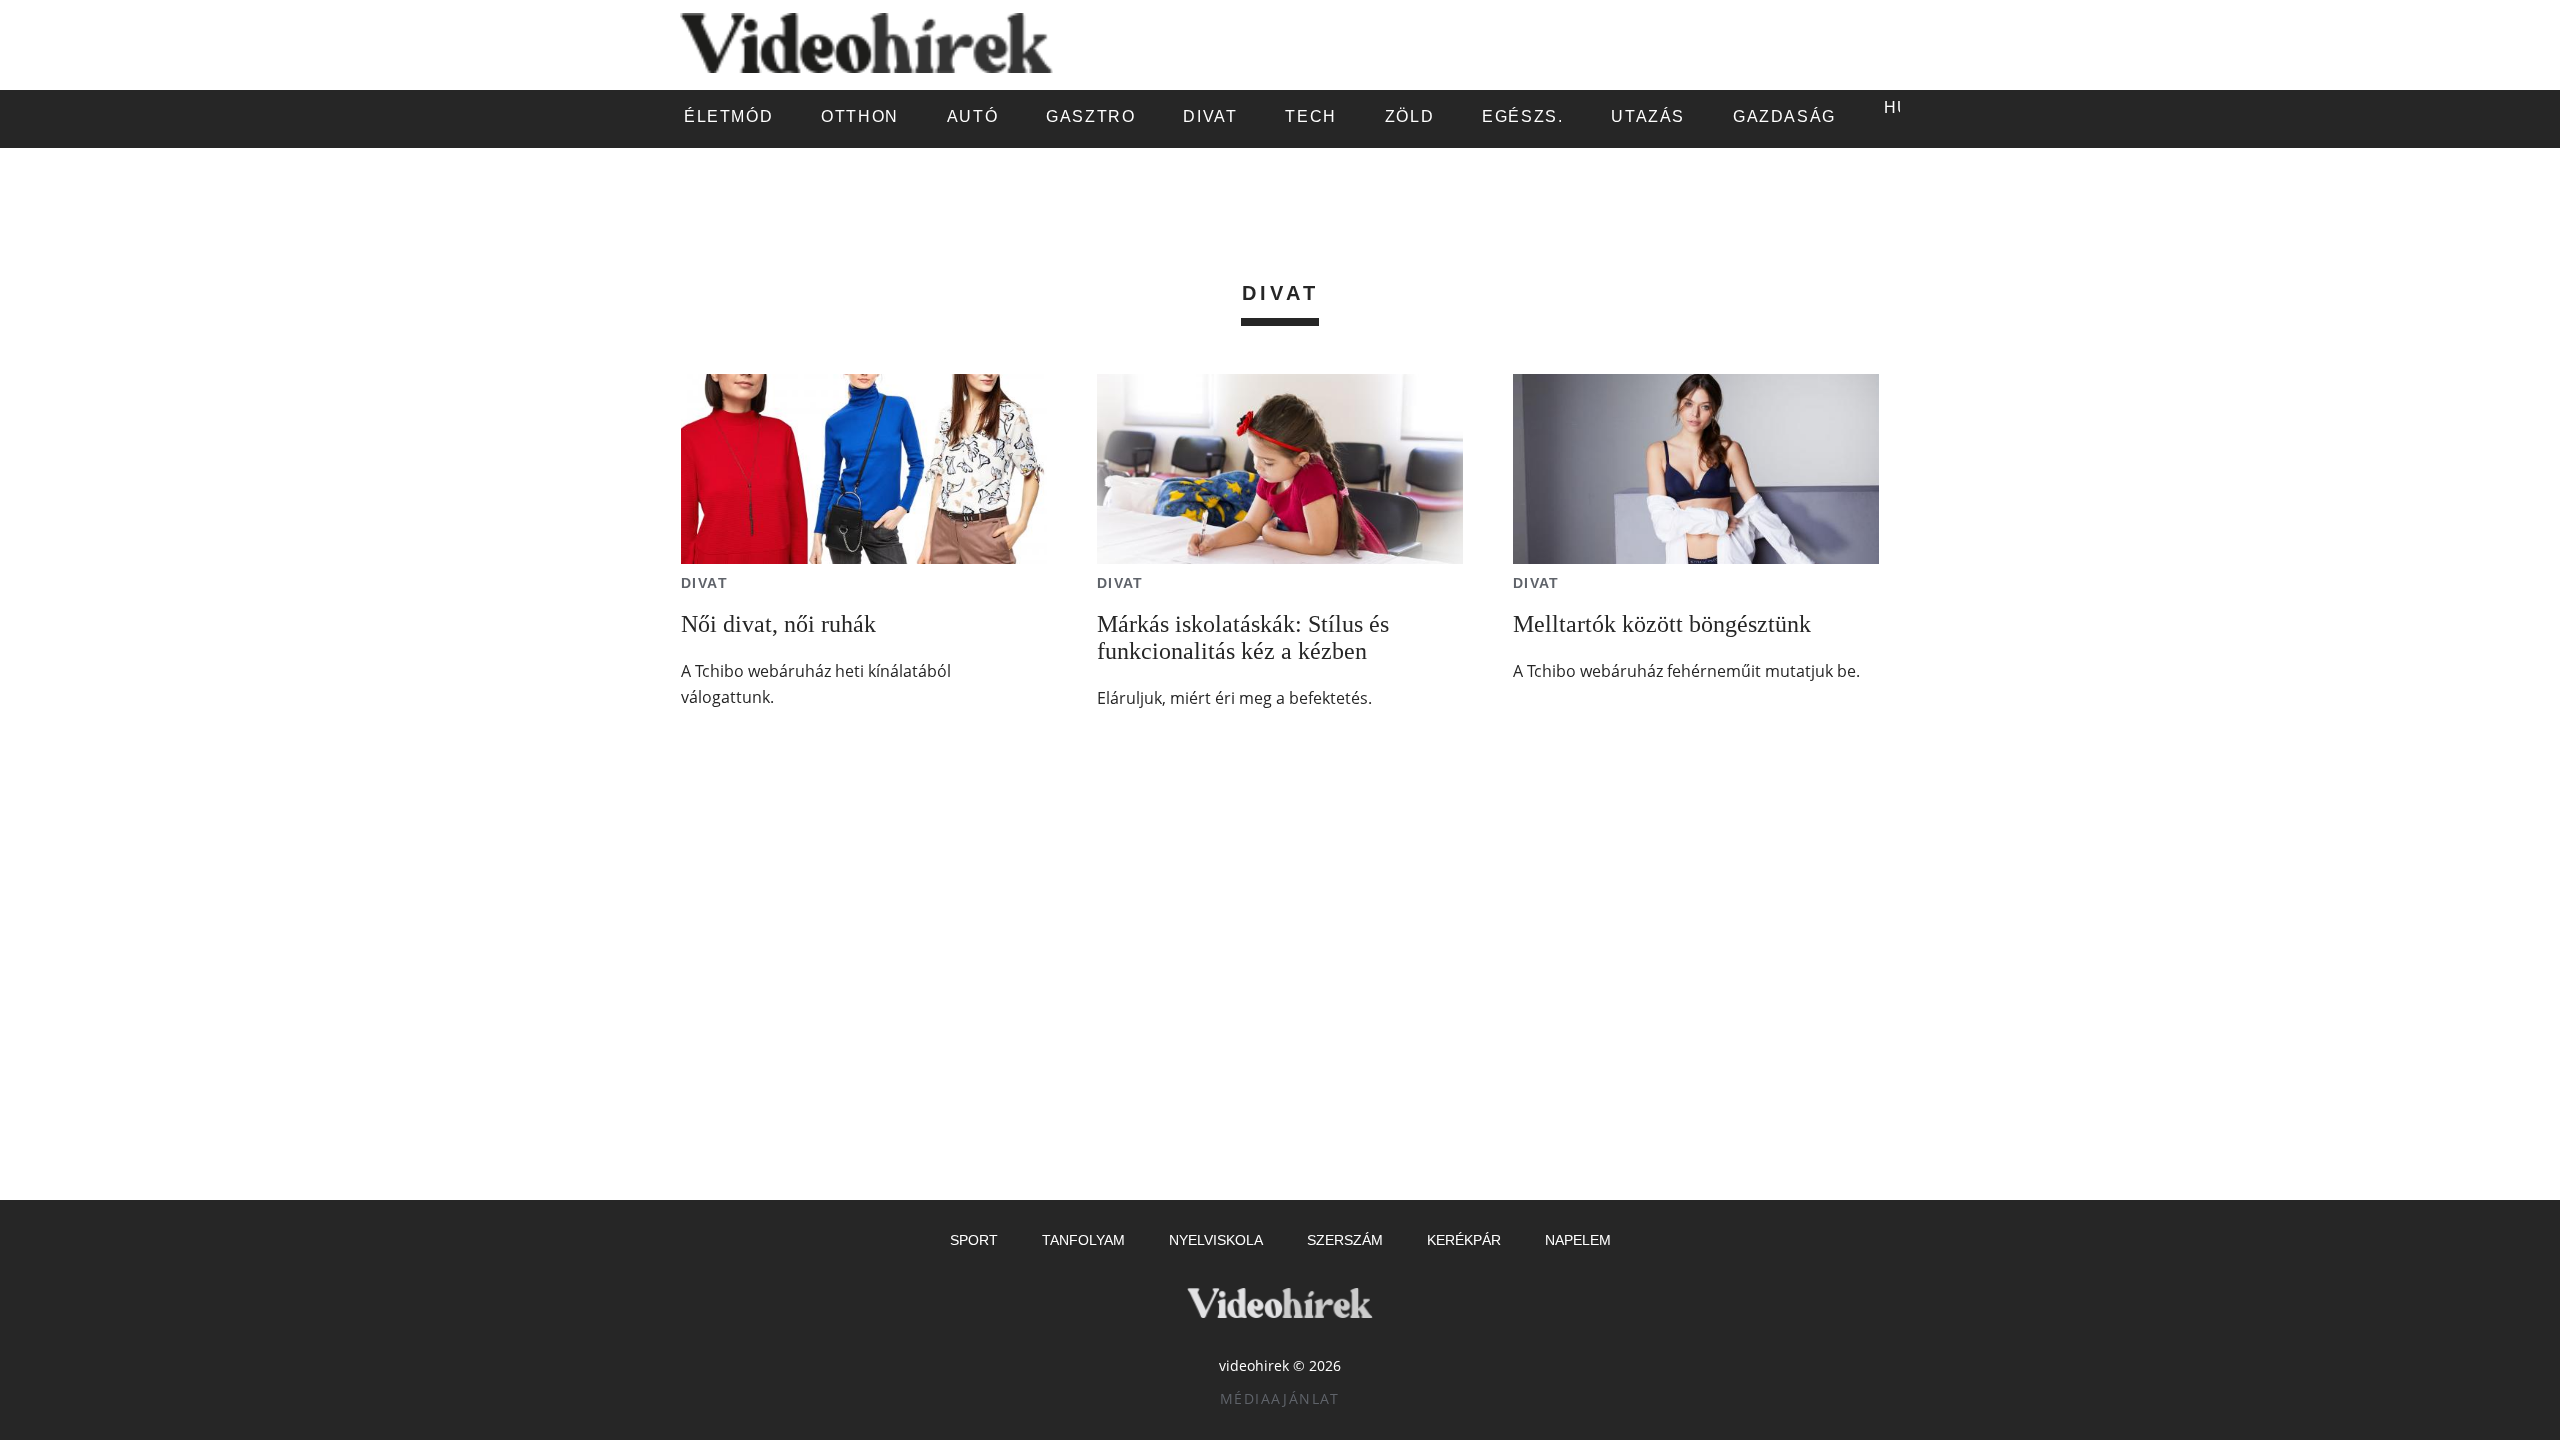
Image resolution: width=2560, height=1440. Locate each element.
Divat (704, 583)
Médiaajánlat (1280, 1398)
